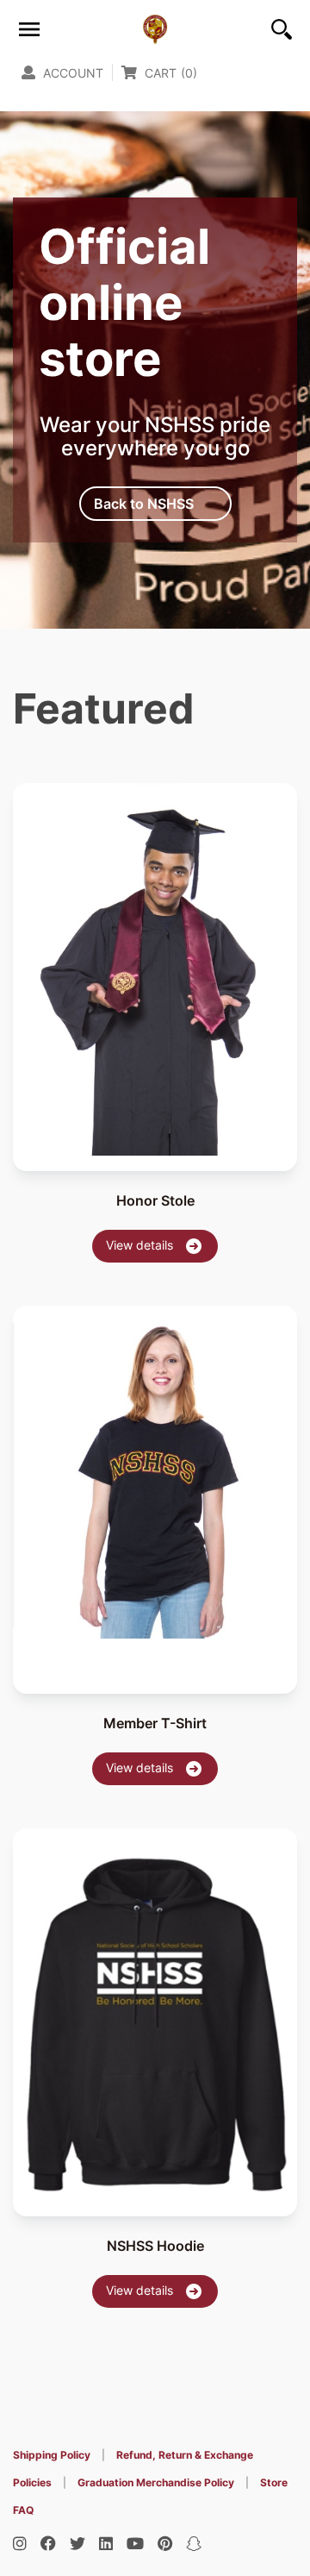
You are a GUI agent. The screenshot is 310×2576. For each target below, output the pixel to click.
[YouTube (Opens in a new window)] (135, 2544)
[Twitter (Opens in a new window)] (77, 2544)
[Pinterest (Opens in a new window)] (165, 2544)
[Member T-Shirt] (155, 1472)
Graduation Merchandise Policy (156, 2482)
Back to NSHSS (144, 504)
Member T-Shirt (155, 1723)
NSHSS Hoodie (155, 2246)
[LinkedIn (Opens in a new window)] (106, 2544)
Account (71, 73)
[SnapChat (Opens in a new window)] (194, 2544)
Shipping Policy (52, 2455)
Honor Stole (155, 1200)
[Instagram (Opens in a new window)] (20, 2544)
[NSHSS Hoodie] (155, 2013)
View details (141, 1245)
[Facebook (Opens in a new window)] (48, 2544)
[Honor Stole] (155, 969)
